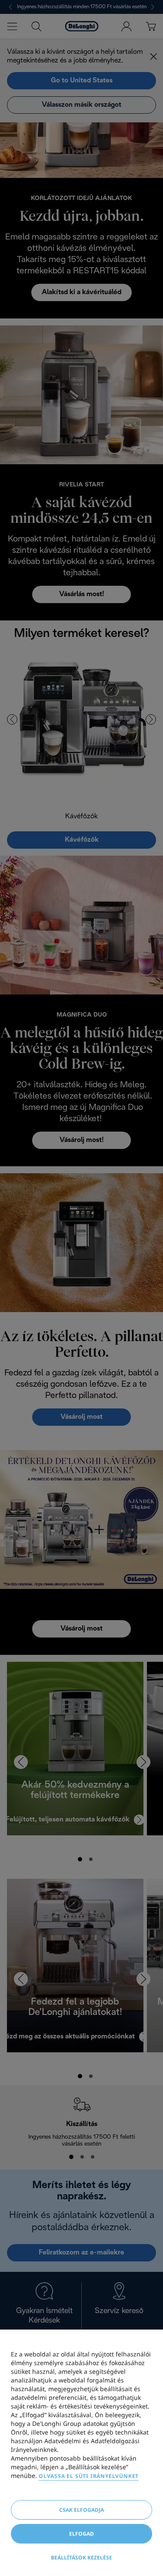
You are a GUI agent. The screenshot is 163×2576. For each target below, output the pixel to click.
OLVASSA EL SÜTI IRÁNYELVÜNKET (89, 2476)
